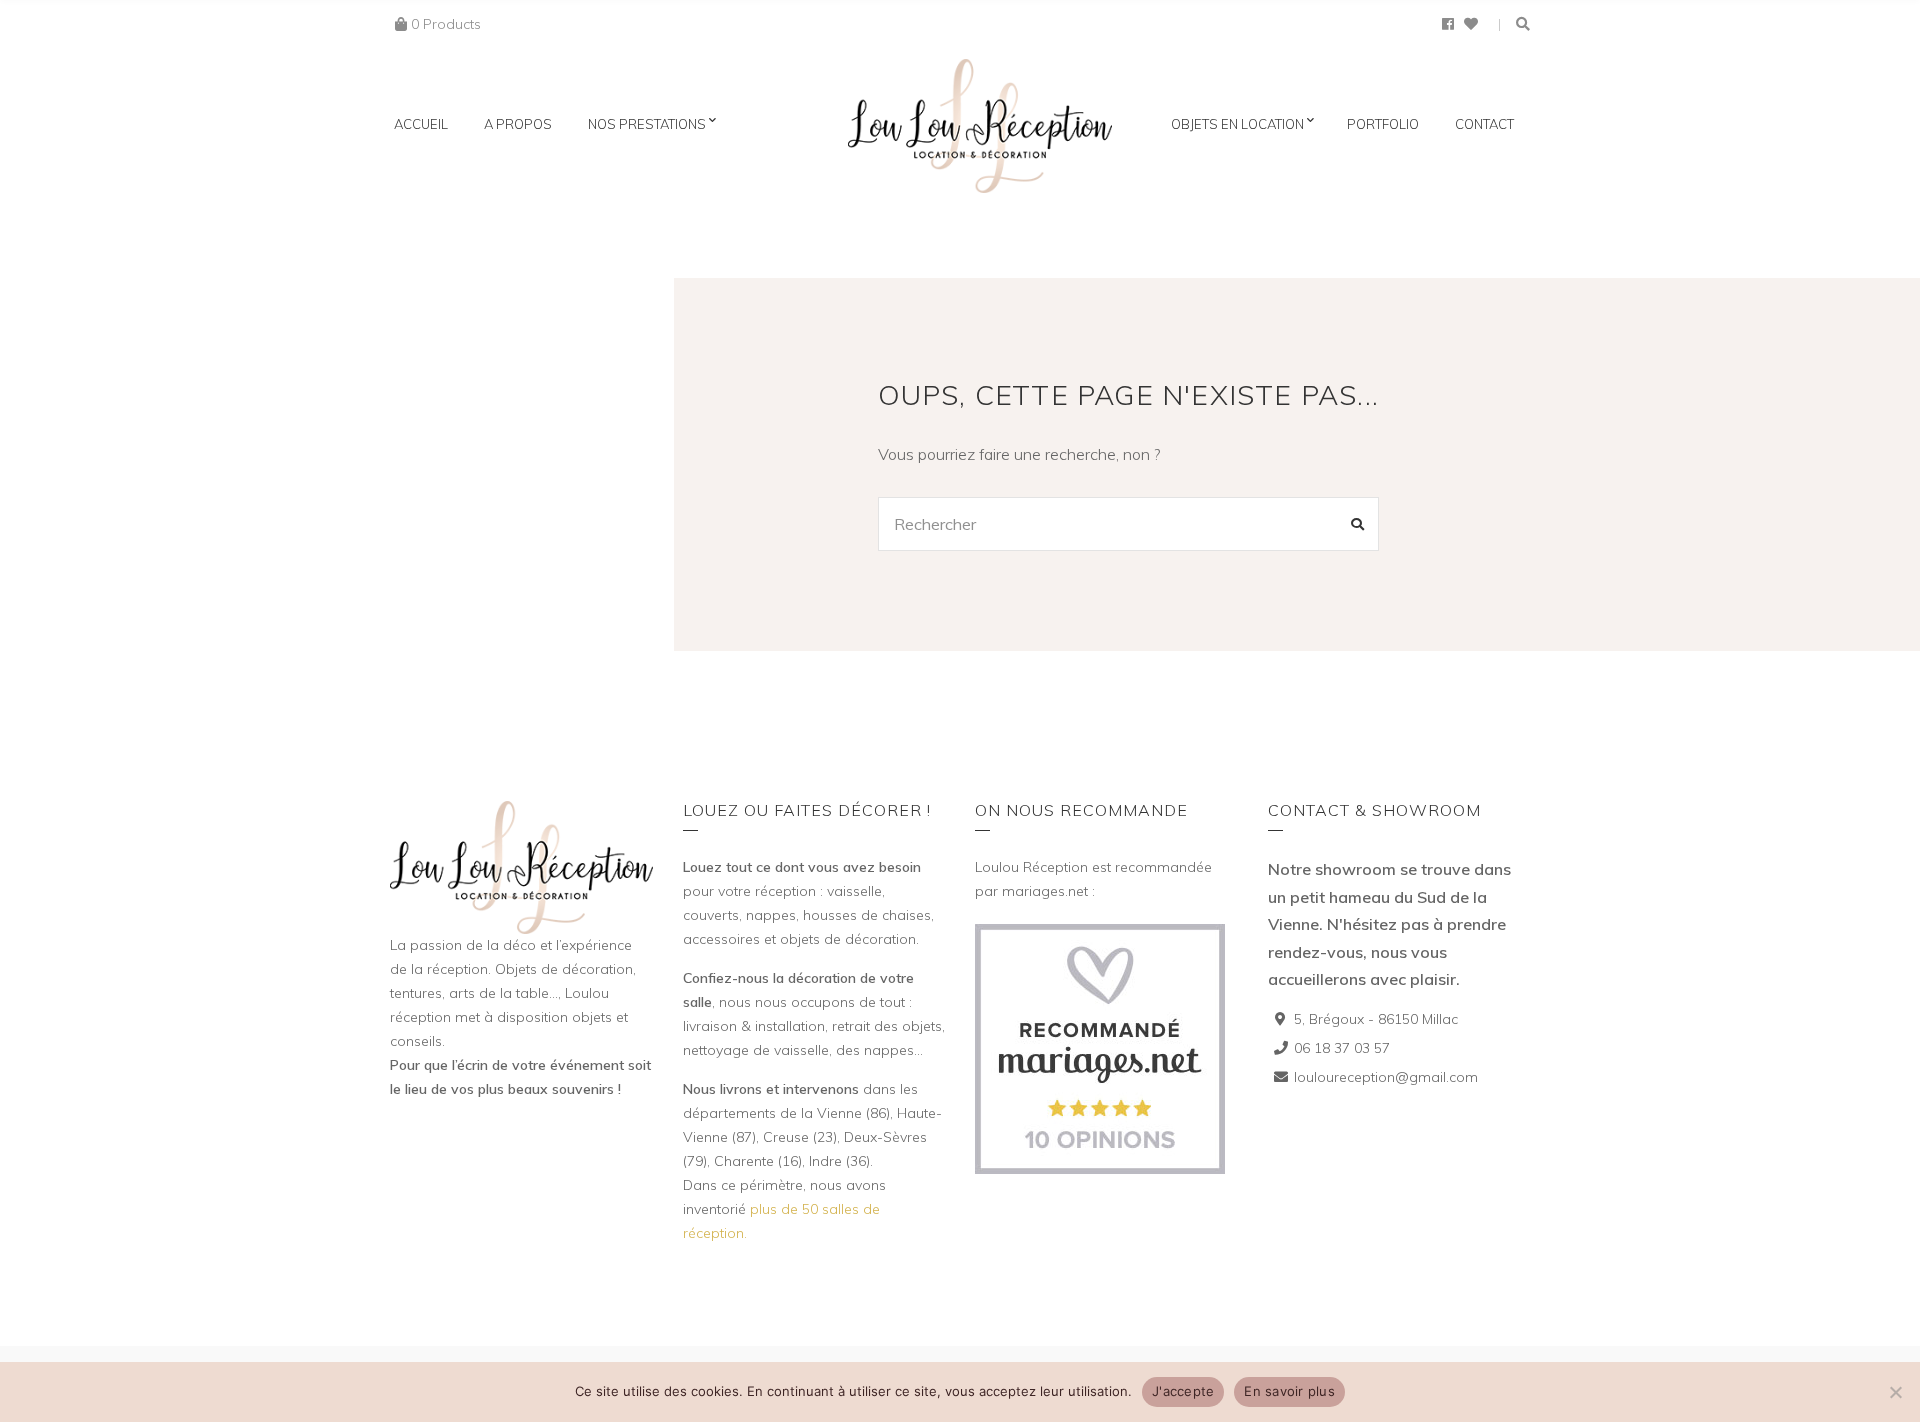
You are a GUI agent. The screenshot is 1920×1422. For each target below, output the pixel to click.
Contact (1484, 124)
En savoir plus (1289, 1391)
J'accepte (1183, 1391)
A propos (518, 124)
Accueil (421, 124)
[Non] (1895, 1392)
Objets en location (1237, 124)
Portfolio (1383, 124)
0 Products (446, 24)
